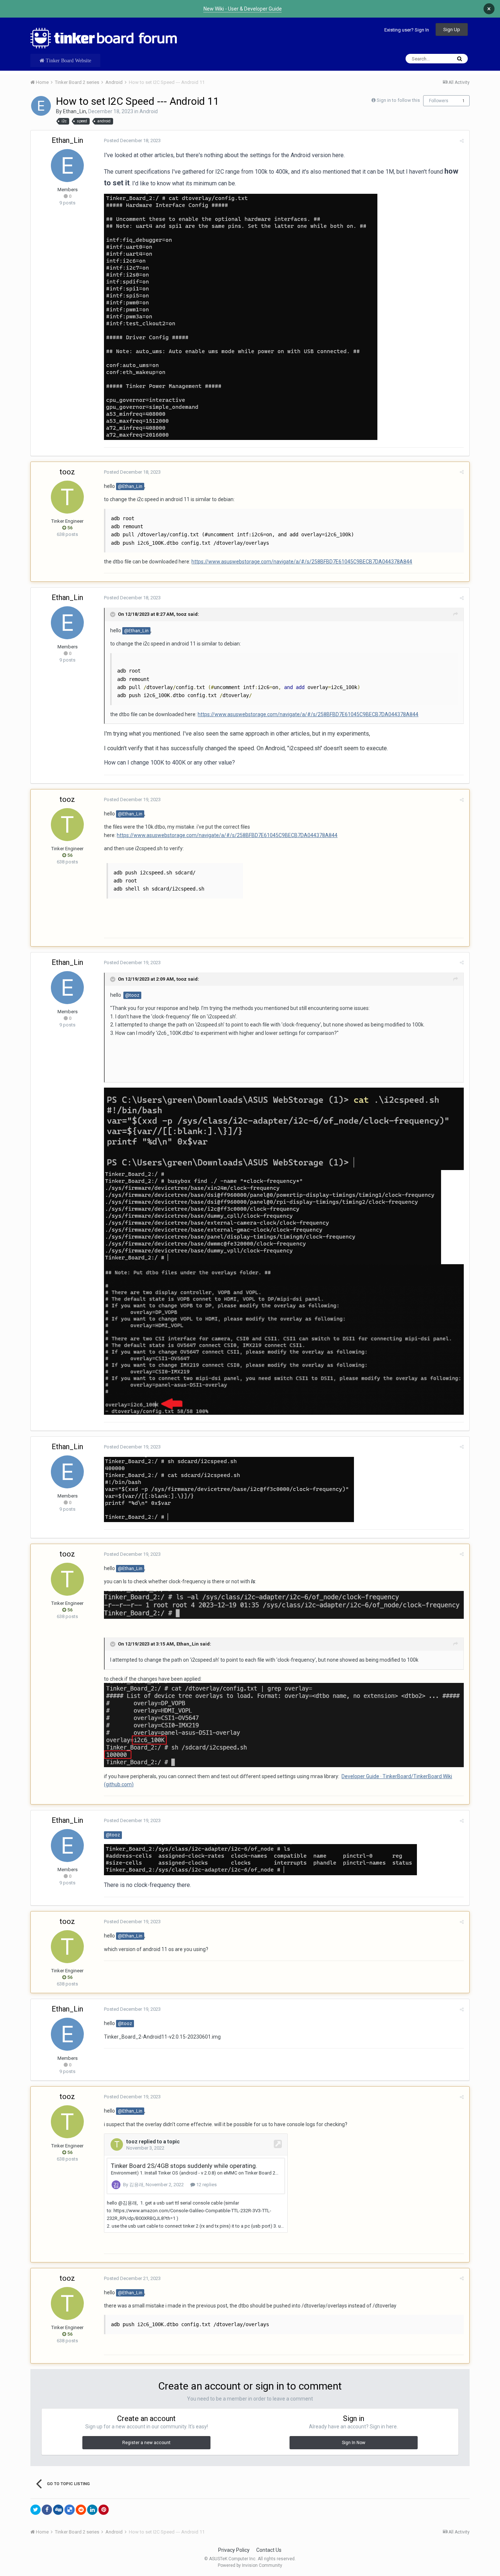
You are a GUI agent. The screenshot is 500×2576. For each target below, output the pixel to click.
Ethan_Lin (74, 111)
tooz (67, 472)
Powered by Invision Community (250, 2565)
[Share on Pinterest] (104, 2510)
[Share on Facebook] (47, 2510)
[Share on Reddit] (81, 2510)
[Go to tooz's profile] (67, 497)
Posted (132, 140)
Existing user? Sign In (407, 30)
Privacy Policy (234, 2550)
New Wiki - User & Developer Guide (243, 9)
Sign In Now (354, 2443)
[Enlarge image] (241, 316)
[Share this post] (462, 141)
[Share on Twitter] (36, 2510)
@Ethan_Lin (130, 486)
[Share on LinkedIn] (92, 2510)
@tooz (132, 995)
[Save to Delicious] (70, 2510)
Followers (439, 101)
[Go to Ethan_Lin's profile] (41, 106)
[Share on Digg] (58, 2510)
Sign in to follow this (398, 100)
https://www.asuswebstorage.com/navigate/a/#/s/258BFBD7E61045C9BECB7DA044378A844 (302, 562)
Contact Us (269, 2550)
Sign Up (452, 29)
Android (149, 111)
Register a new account (146, 2443)
